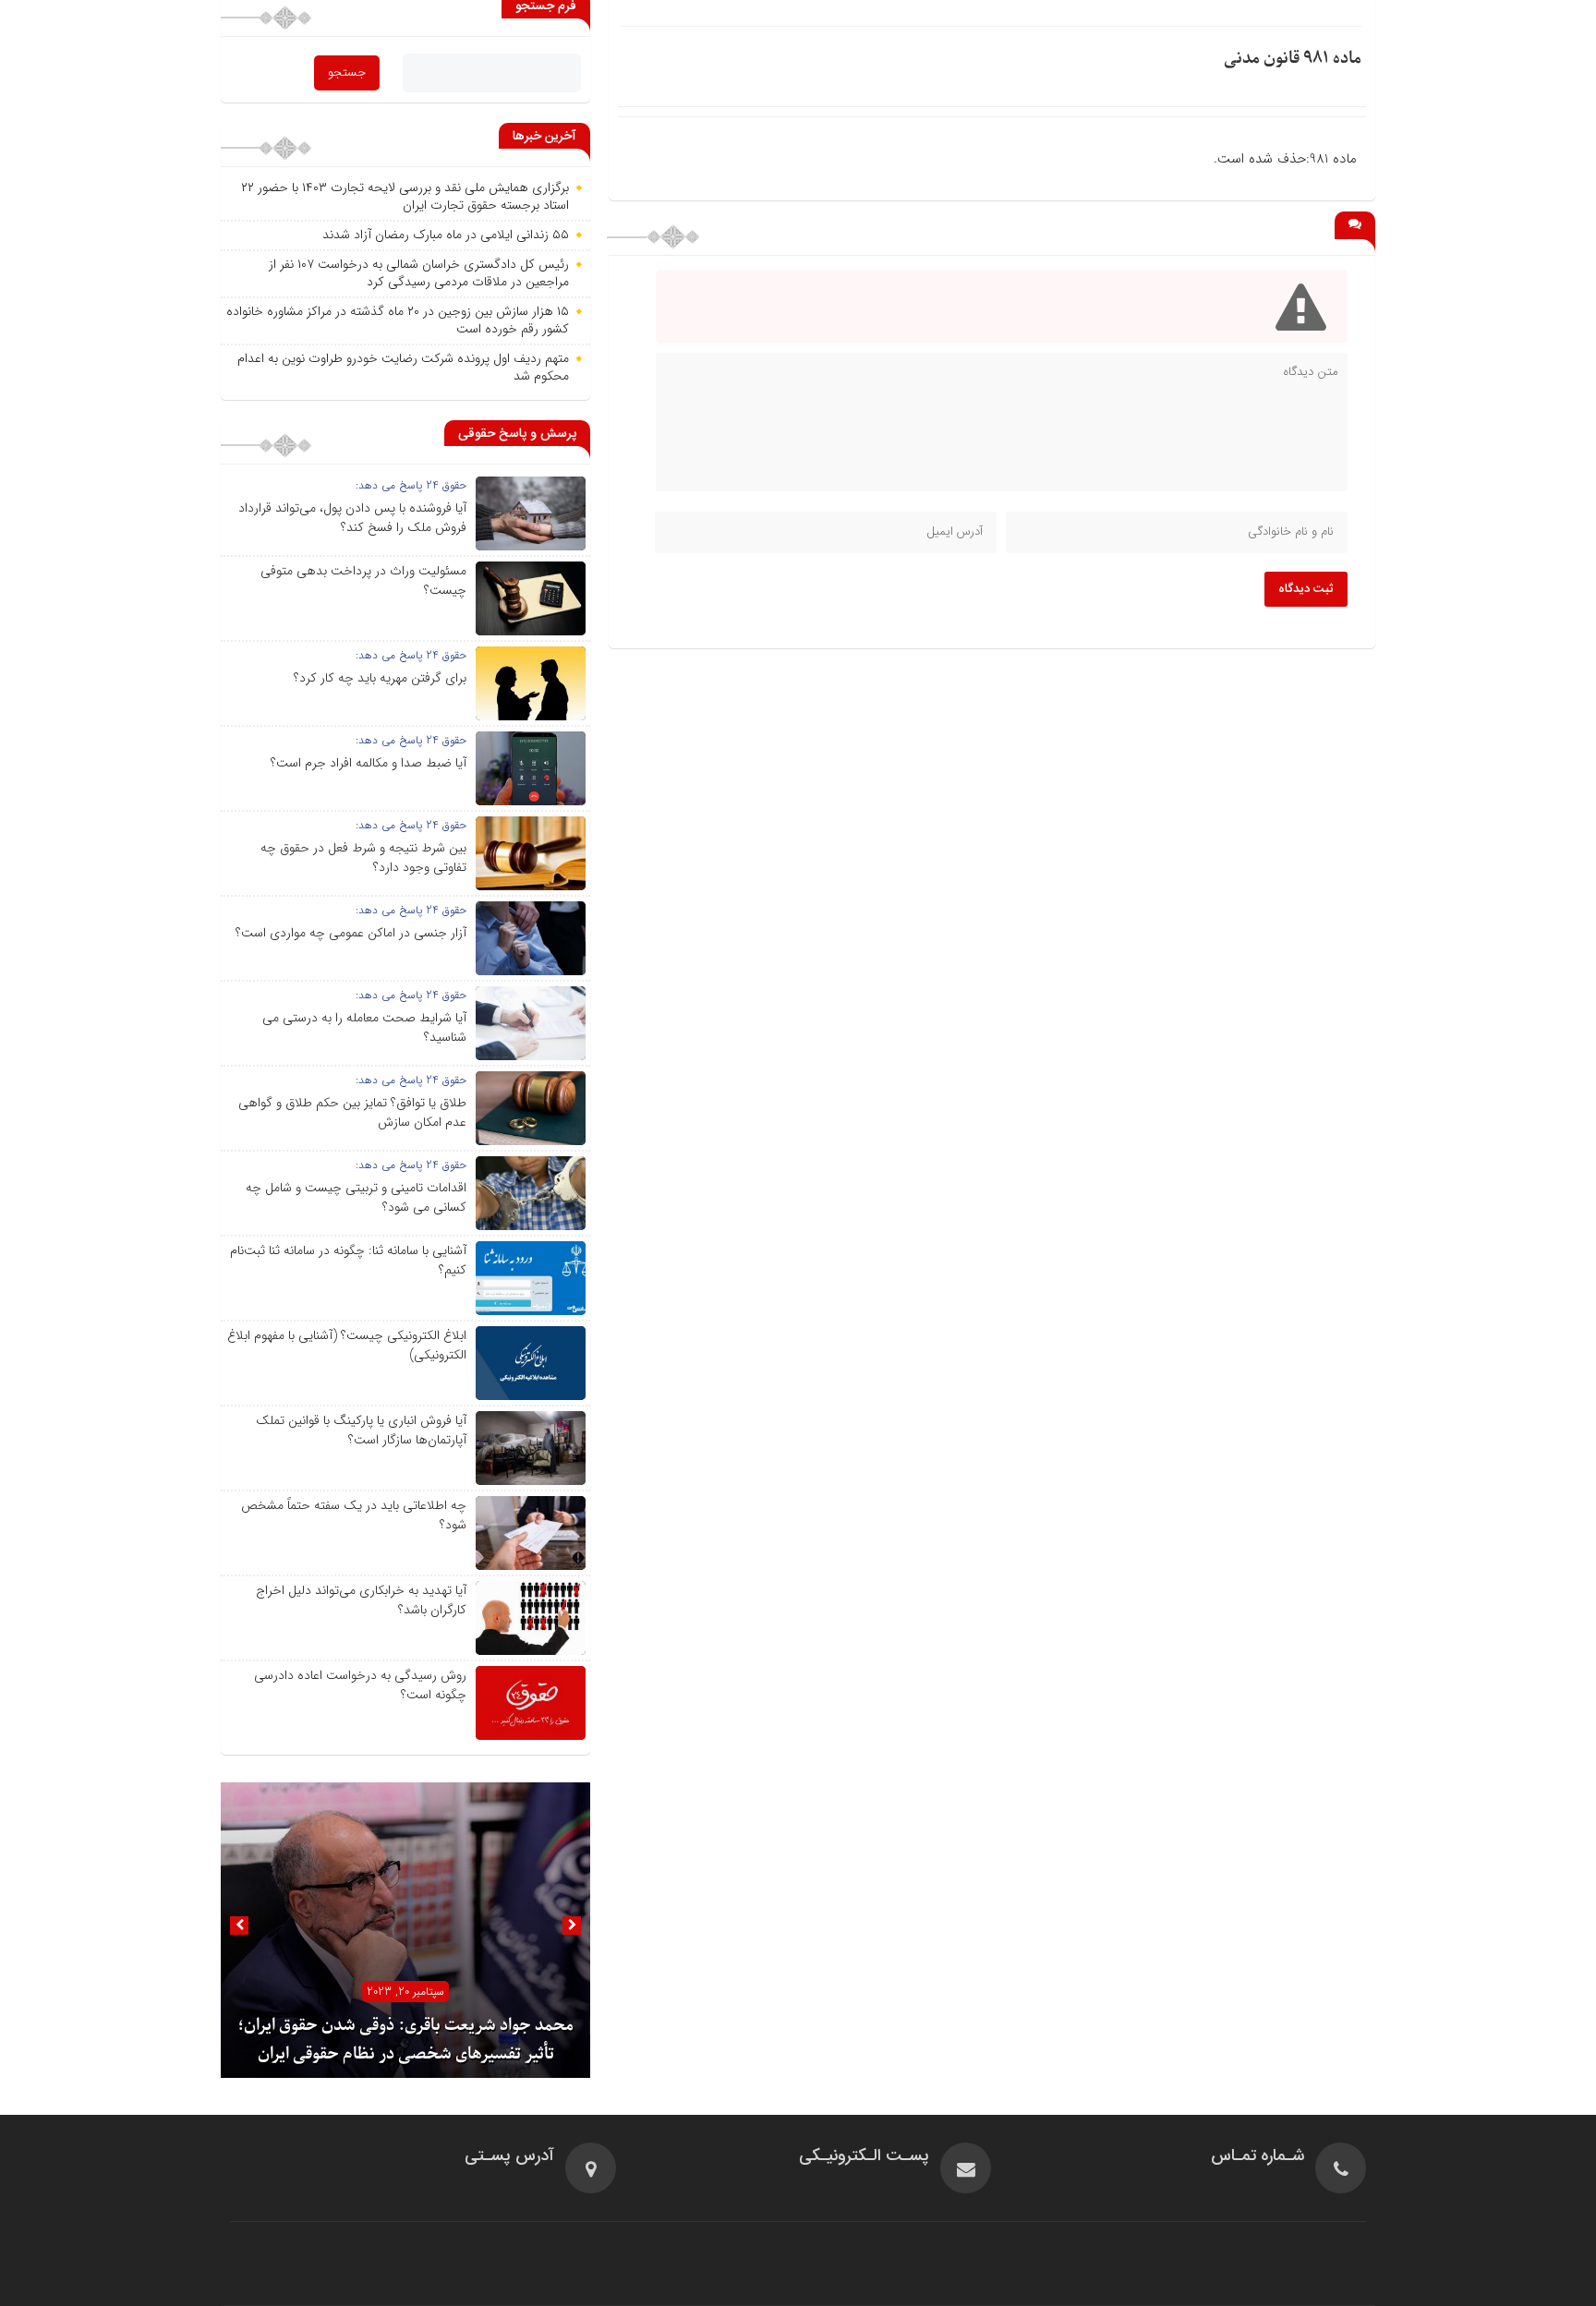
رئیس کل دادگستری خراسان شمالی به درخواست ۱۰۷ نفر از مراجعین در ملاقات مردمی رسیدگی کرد (419, 273)
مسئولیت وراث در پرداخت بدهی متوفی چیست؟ (363, 580)
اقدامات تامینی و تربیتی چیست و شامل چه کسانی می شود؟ (356, 1197)
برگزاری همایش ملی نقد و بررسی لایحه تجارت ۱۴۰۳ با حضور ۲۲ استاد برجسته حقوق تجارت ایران (405, 197)
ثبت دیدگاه (1306, 589)
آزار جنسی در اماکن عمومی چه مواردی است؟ (351, 933)
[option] (405, 1930)
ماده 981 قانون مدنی (1293, 59)
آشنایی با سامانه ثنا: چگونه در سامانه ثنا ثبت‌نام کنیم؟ (348, 1260)
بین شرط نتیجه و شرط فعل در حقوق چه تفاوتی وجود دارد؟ (363, 857)
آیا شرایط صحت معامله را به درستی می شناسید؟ (364, 1027)
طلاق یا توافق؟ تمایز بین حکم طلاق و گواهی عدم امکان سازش (352, 1112)
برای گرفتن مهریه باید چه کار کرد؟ (380, 678)
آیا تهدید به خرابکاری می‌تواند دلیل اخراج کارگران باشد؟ (361, 1600)
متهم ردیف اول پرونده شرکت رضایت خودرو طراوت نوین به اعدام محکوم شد (403, 368)
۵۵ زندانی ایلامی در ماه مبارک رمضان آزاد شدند (446, 235)
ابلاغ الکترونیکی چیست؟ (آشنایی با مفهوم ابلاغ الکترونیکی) (347, 1345)
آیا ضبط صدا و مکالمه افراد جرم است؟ (369, 763)
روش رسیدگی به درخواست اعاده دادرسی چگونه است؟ (360, 1685)
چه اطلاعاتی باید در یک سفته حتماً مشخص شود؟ (354, 1515)
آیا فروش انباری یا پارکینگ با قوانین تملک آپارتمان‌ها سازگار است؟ (361, 1430)
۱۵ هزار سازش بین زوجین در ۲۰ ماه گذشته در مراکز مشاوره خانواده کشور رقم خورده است (398, 320)
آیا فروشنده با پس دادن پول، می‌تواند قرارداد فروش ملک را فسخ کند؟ (352, 518)
